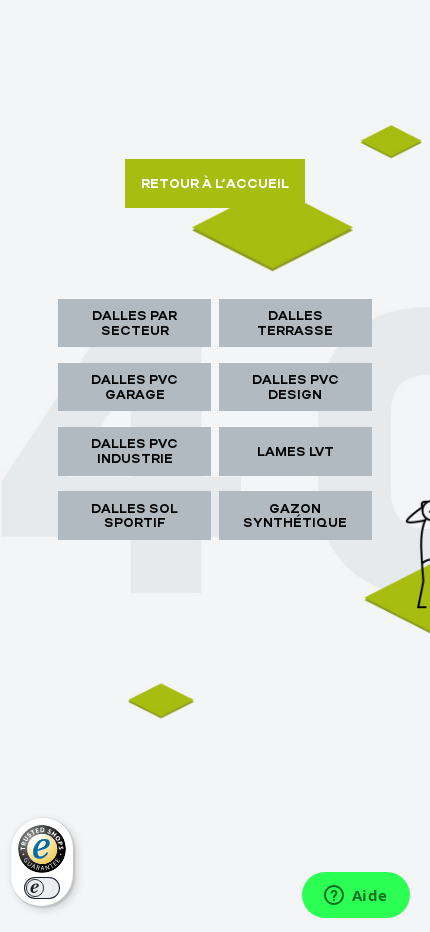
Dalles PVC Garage (134, 386)
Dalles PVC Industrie (134, 450)
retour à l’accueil (215, 183)
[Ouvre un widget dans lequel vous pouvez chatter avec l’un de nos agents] (355, 897)
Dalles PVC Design (295, 386)
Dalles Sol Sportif (134, 515)
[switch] (42, 888)
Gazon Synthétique (295, 515)
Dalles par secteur (134, 322)
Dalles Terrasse (295, 322)
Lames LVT (295, 451)
